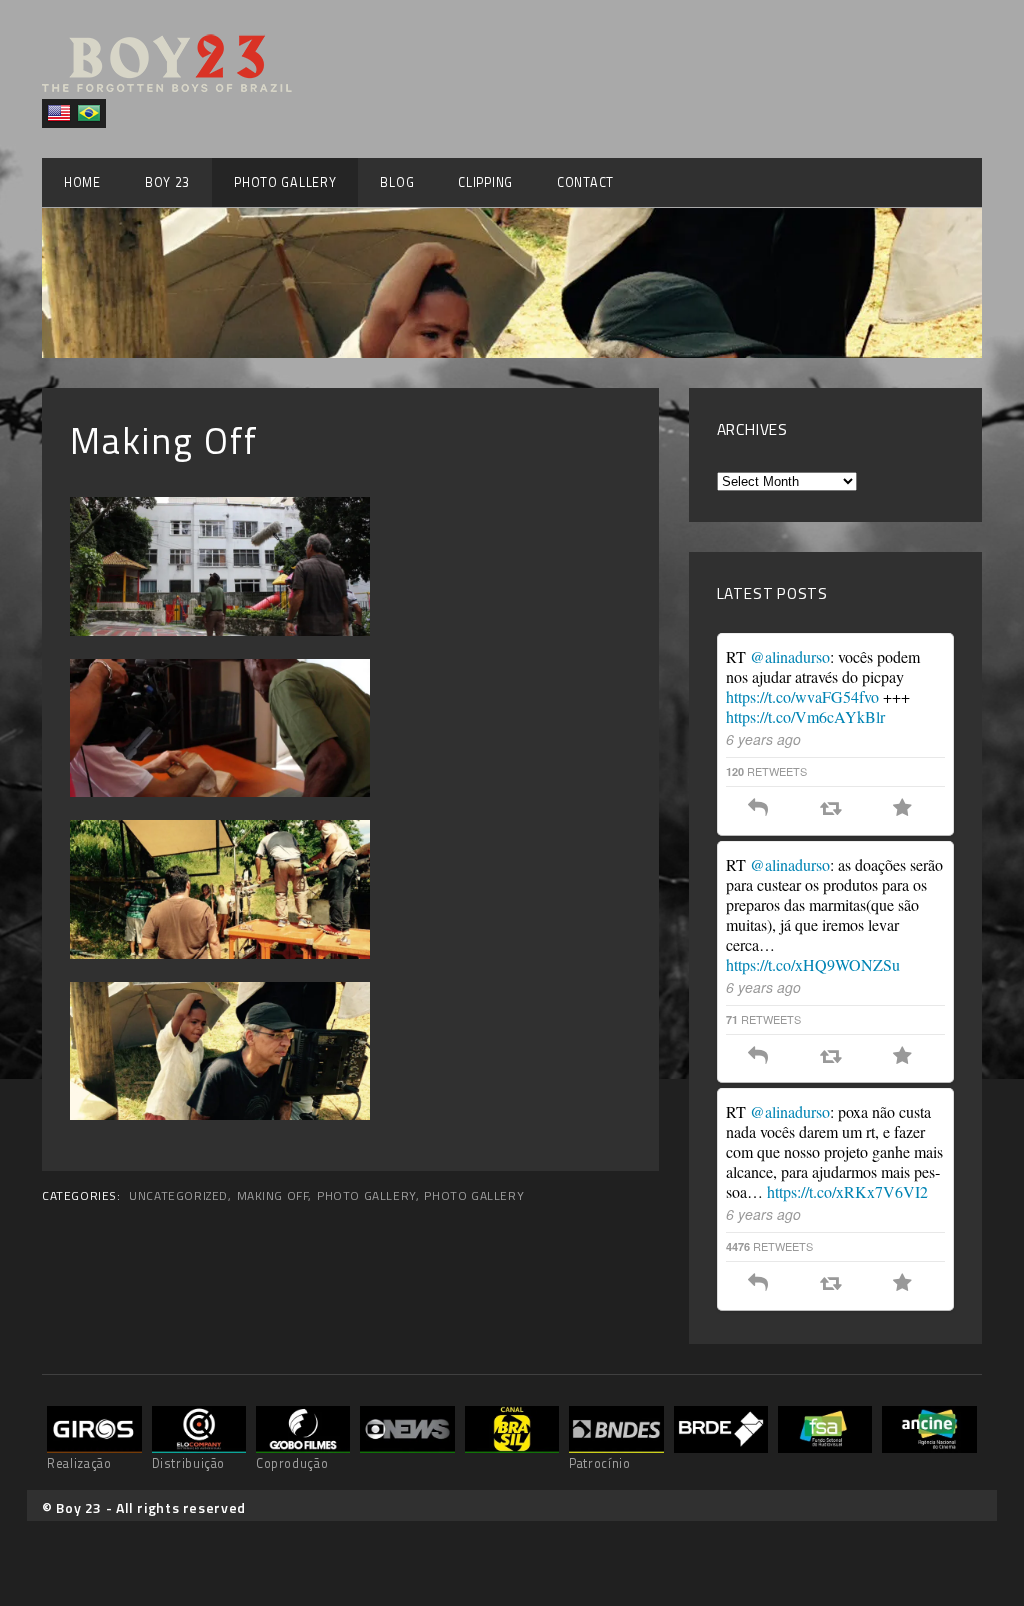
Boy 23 (167, 182)
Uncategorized (178, 1196)
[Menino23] (167, 86)
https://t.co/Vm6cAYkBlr (805, 716)
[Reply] (758, 809)
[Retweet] (830, 809)
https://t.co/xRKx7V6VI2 (847, 1191)
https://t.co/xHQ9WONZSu (813, 964)
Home (82, 182)
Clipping (485, 182)
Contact (585, 182)
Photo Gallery (285, 182)
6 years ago (763, 739)
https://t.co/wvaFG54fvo (802, 696)
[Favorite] (902, 809)
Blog (397, 182)
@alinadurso (790, 656)
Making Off (273, 1196)
